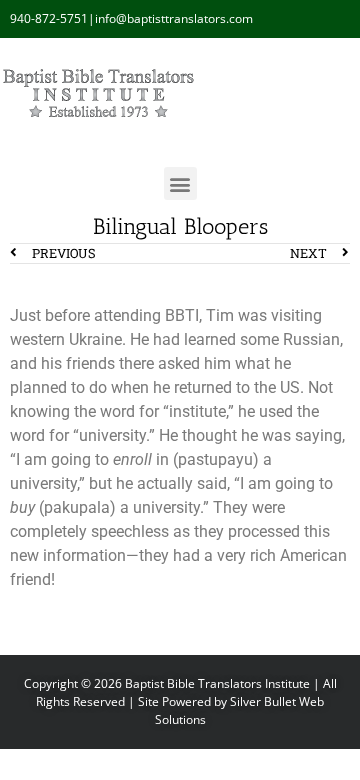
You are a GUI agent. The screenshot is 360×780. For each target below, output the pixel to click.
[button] (180, 183)
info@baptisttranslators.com (174, 18)
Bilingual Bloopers (180, 226)
